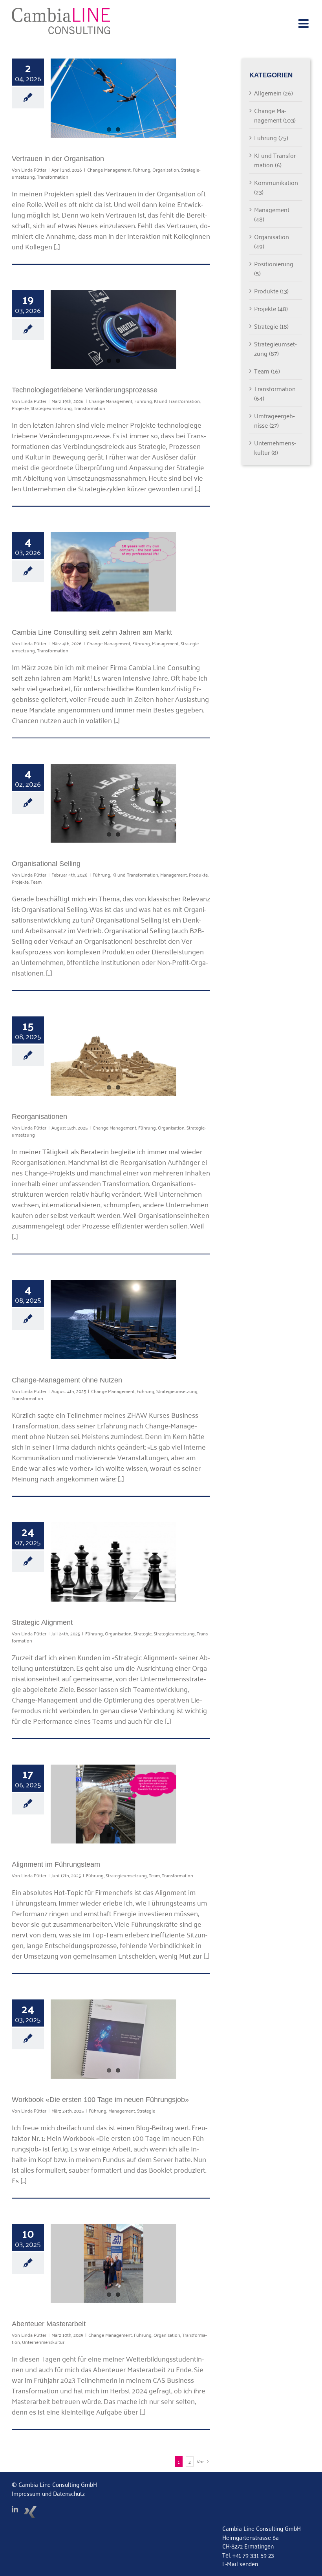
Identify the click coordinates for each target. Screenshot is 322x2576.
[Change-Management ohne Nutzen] (113, 1320)
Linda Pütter (34, 169)
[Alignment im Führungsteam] (113, 1804)
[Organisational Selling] (113, 804)
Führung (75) (271, 137)
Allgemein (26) (274, 93)
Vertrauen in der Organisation (58, 159)
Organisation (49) (272, 241)
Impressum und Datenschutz (48, 2493)
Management (165, 643)
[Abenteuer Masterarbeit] (113, 2264)
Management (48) (272, 214)
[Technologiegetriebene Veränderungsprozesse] (113, 330)
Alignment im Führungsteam (56, 1864)
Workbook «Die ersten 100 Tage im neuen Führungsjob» (100, 2100)
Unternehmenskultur (43, 2342)
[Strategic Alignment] (113, 1562)
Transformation (53, 177)
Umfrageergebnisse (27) (274, 420)
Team (36, 882)
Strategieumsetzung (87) (275, 348)
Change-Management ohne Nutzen (67, 1380)
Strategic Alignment (42, 1622)
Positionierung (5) (274, 268)
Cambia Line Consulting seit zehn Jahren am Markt (92, 632)
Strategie (143, 1633)
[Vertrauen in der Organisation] (113, 98)
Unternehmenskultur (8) (275, 447)
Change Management (109, 169)
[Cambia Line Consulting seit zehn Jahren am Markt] (113, 572)
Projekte (20, 408)
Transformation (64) (275, 393)
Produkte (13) (271, 291)
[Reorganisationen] (113, 1056)
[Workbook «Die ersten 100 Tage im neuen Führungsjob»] (113, 2039)
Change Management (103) (275, 115)
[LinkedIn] (15, 2509)
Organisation (166, 169)
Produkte (198, 874)
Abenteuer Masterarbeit (49, 2324)
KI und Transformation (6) (276, 160)
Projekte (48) (271, 308)
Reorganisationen (39, 1117)
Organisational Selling (46, 864)
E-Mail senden (240, 2563)
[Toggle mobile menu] (304, 24)
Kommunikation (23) (276, 187)
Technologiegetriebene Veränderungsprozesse (85, 390)
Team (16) (267, 371)
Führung (142, 169)
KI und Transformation (177, 401)
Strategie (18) (271, 326)
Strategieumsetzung (51, 408)
